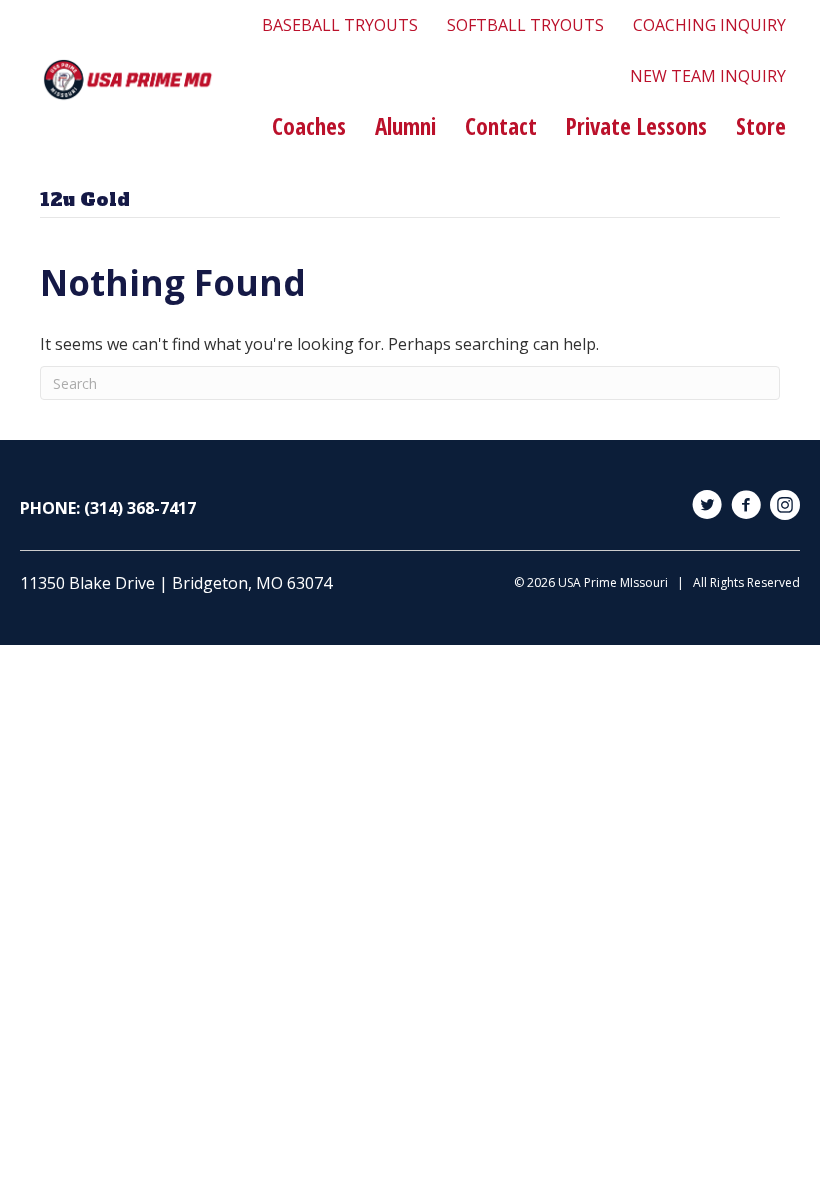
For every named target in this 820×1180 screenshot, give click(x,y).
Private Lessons (636, 126)
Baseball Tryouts (340, 25)
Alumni (405, 126)
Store (761, 126)
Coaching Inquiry (709, 25)
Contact (501, 126)
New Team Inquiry (708, 76)
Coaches (309, 126)
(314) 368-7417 (140, 508)
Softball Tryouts (525, 25)
